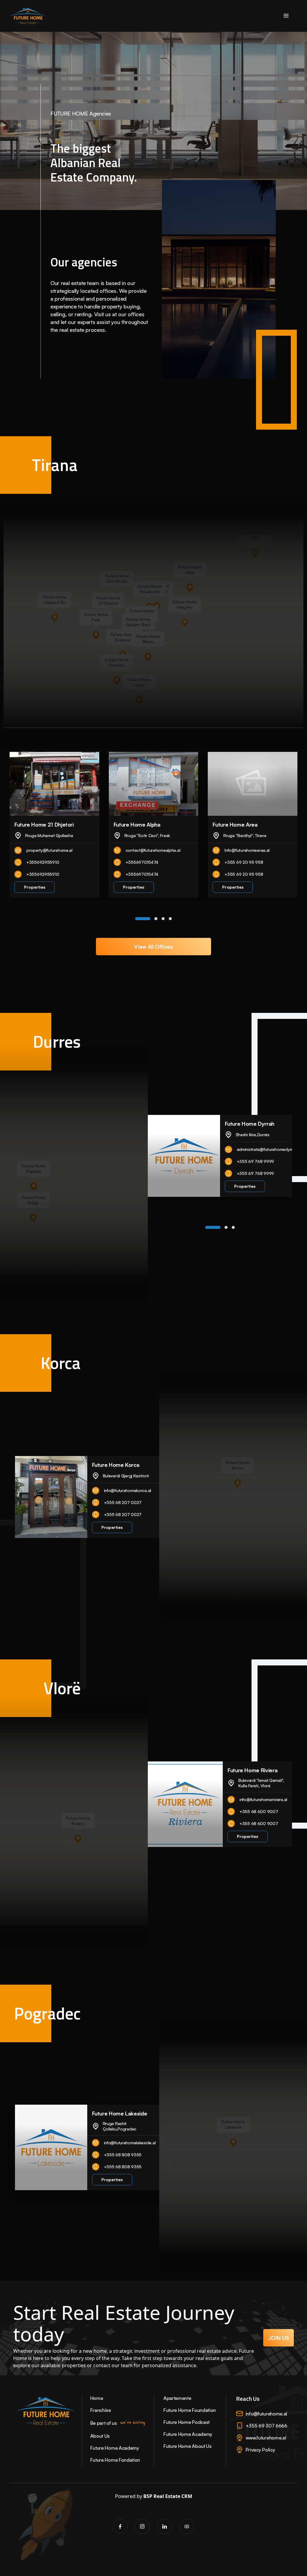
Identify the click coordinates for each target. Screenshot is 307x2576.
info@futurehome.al (266, 2414)
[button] (143, 919)
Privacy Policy (260, 2450)
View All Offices (153, 947)
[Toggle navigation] (286, 16)
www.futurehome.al (266, 2438)
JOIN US (279, 2338)
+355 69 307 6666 (266, 2426)
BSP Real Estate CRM (168, 2496)
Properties (35, 887)
